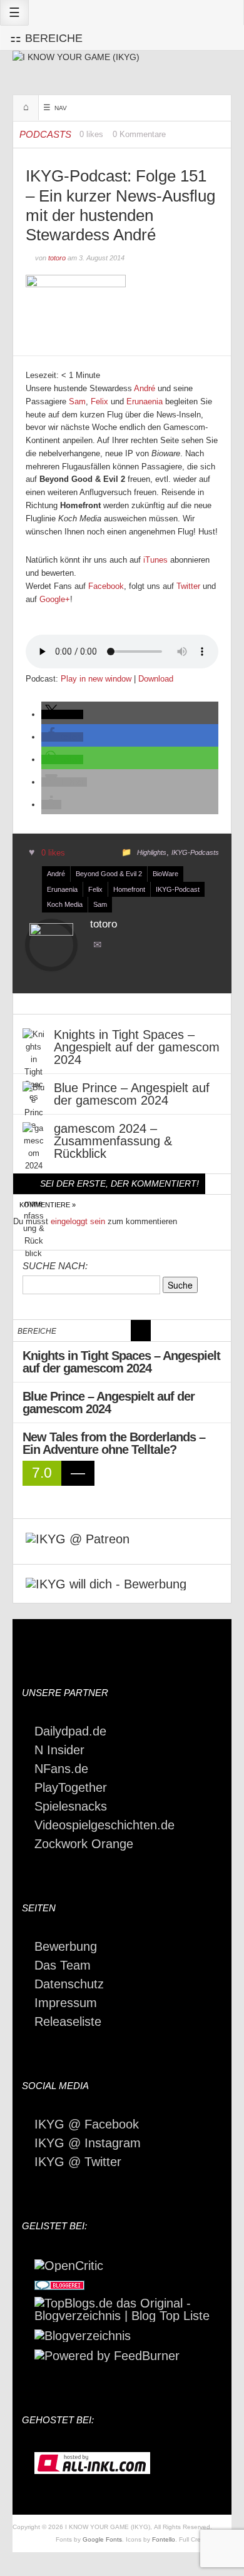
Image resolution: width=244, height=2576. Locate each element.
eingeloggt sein (78, 1221)
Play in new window (96, 679)
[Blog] (83, 2334)
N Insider (59, 1750)
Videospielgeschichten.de (104, 1825)
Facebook (106, 586)
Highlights (152, 852)
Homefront (129, 889)
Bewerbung (66, 1946)
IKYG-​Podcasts (195, 852)
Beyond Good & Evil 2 (109, 874)
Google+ (55, 599)
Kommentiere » (48, 1205)
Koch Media (65, 904)
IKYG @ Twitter (78, 2162)
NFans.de (61, 1769)
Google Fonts (102, 2539)
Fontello (164, 2539)
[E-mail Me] (99, 946)
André (145, 388)
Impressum (66, 2003)
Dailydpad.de (70, 1731)
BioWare (165, 874)
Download (156, 679)
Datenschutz (69, 1984)
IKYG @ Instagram (88, 2143)
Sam (77, 401)
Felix (99, 401)
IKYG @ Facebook (87, 2124)
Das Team (63, 1965)
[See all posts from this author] (51, 944)
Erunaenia (145, 401)
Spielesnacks (71, 1806)
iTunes (155, 560)
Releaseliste (68, 2021)
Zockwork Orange (84, 1844)
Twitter (188, 586)
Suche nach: (55, 1266)
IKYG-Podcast (178, 889)
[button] (62, 714)
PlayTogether (71, 1787)
